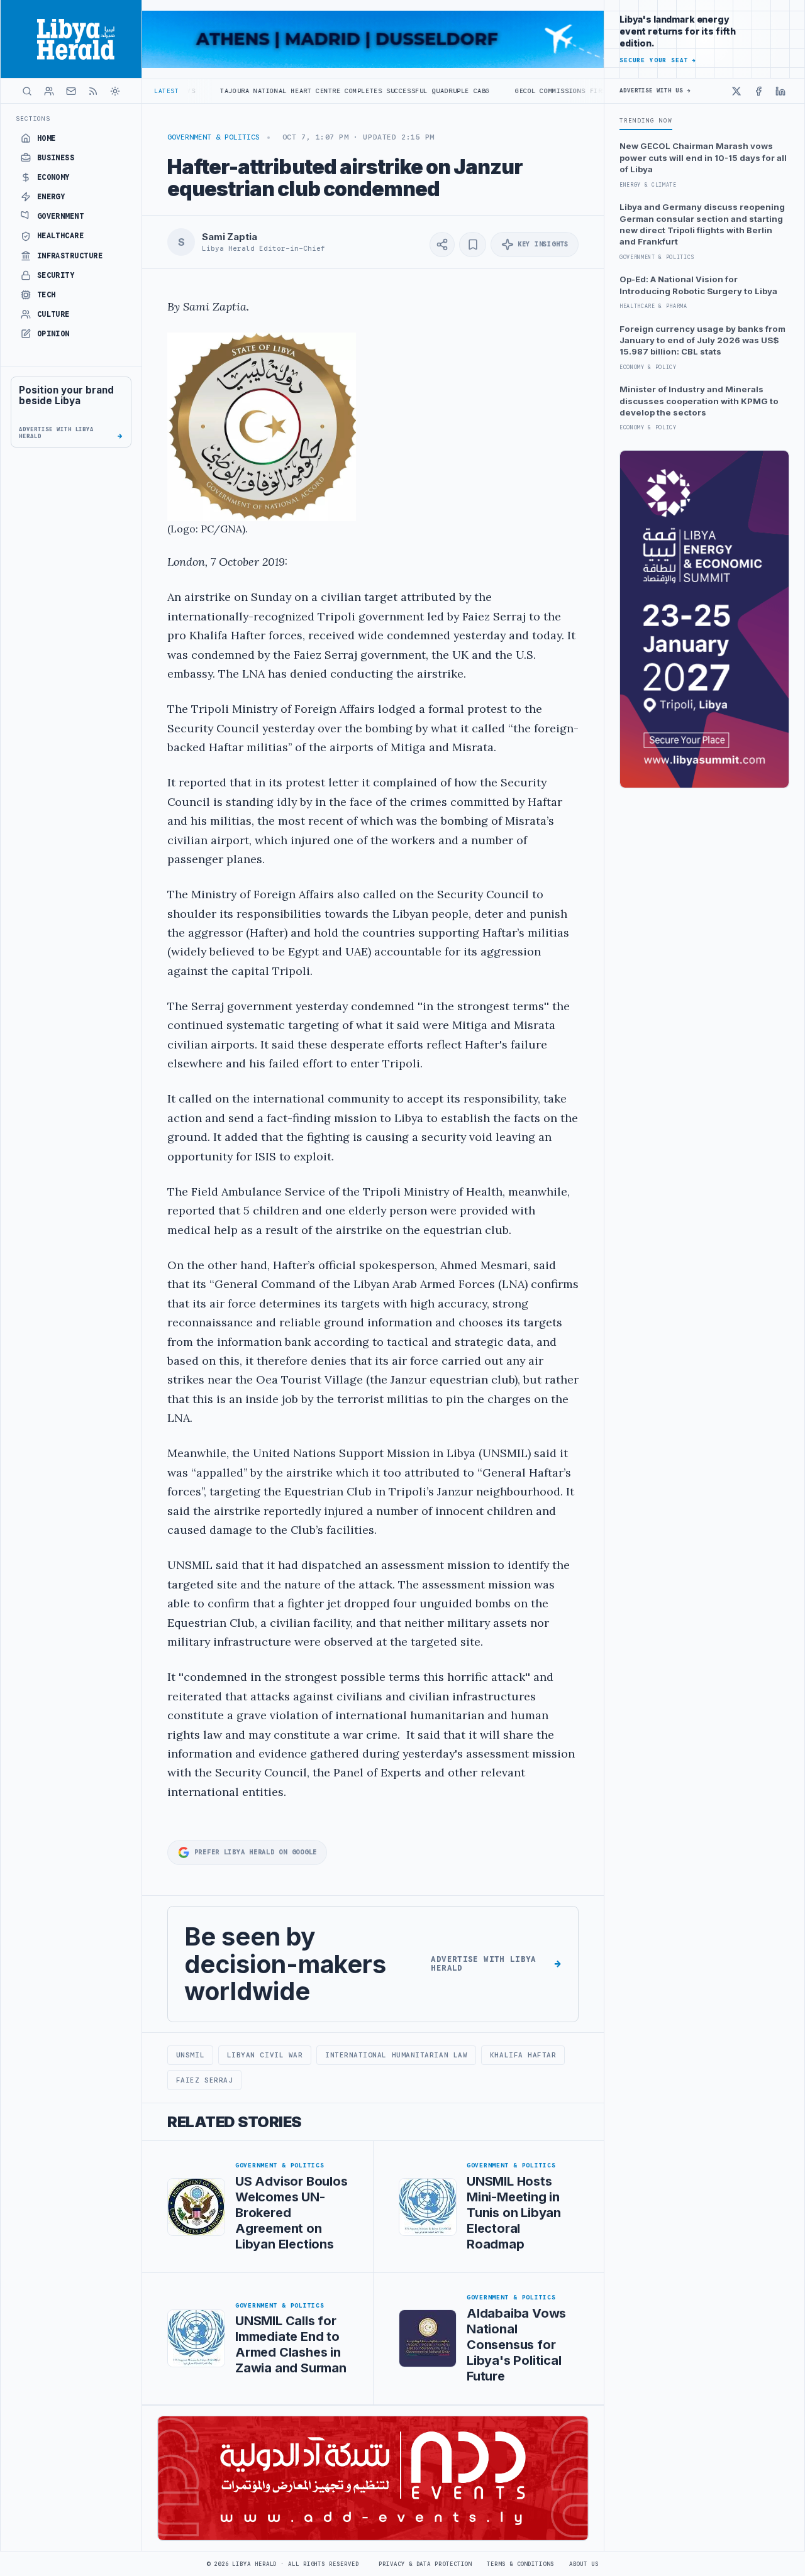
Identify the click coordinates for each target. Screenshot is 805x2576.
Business (56, 158)
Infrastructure (70, 256)
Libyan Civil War (265, 2055)
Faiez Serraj (205, 2080)
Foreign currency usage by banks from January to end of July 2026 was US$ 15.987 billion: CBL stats (702, 340)
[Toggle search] (27, 91)
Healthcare (61, 236)
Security (56, 275)
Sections (33, 118)
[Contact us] (71, 91)
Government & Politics (214, 137)
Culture (53, 314)
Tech (47, 295)
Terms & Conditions (520, 2564)
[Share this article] (442, 245)
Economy (53, 177)
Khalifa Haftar (523, 2055)
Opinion (53, 334)
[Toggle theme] (115, 91)
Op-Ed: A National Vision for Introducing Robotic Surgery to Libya (698, 285)
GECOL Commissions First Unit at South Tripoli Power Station (558, 91)
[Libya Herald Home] (71, 39)
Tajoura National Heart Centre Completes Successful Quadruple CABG (275, 91)
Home (47, 138)
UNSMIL (190, 2055)
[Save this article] (473, 245)
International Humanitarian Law (396, 2055)
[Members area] (49, 91)
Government (61, 216)
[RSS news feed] (93, 91)
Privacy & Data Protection (425, 2564)
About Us (584, 2564)
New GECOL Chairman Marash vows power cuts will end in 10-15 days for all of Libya (703, 157)
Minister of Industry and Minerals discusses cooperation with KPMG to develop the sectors (699, 401)
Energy (51, 197)
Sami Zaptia (229, 237)
